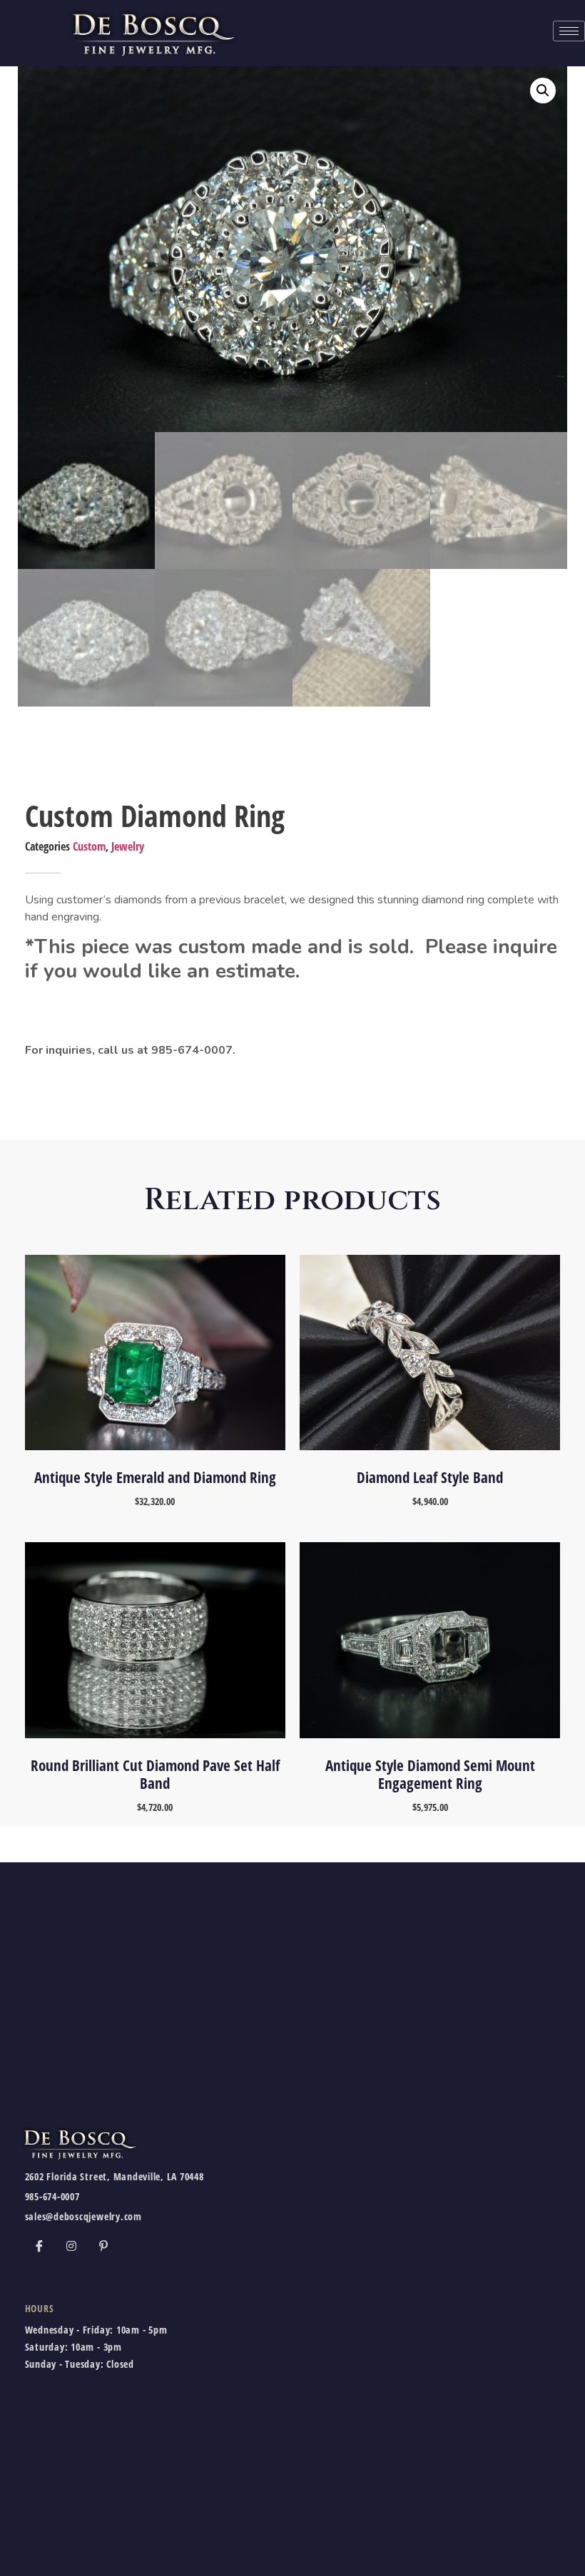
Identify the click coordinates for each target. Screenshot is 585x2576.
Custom (89, 846)
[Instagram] (71, 2246)
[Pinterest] (103, 2246)
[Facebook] (39, 2246)
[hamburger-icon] (569, 31)
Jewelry (128, 846)
